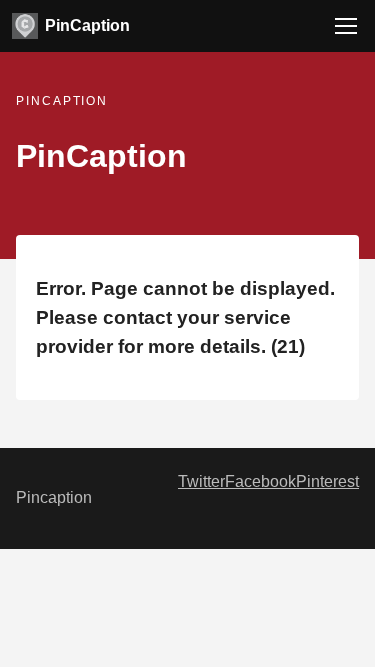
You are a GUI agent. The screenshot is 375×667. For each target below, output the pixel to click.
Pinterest (327, 481)
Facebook (260, 481)
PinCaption (87, 25)
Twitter (201, 481)
